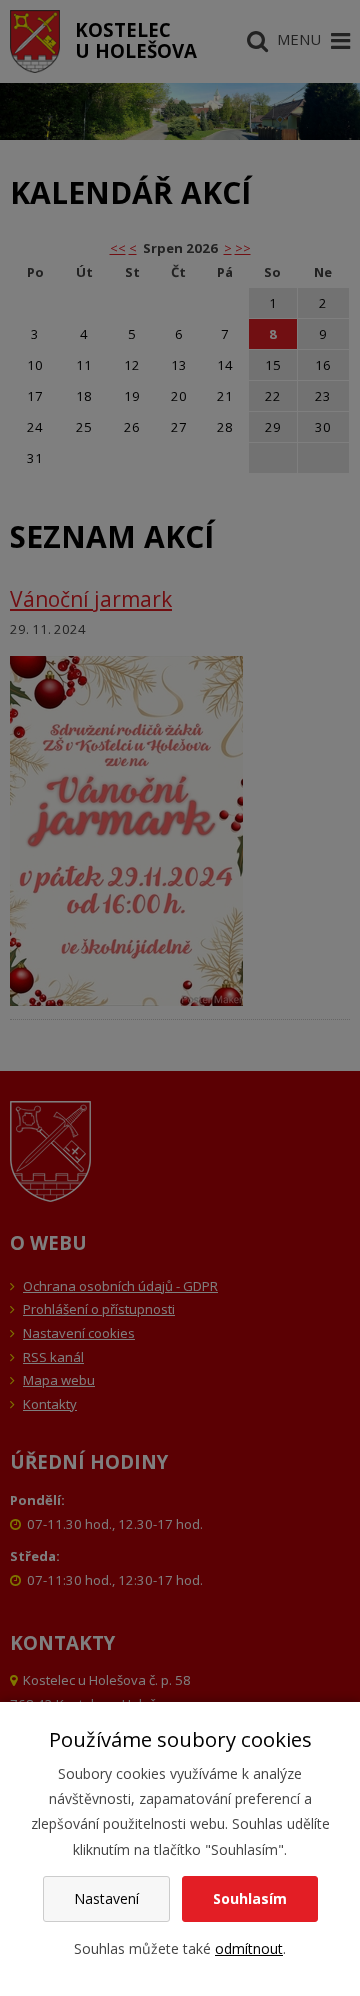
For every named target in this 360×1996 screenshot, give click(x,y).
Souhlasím (250, 1898)
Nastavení (106, 1898)
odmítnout (249, 1948)
